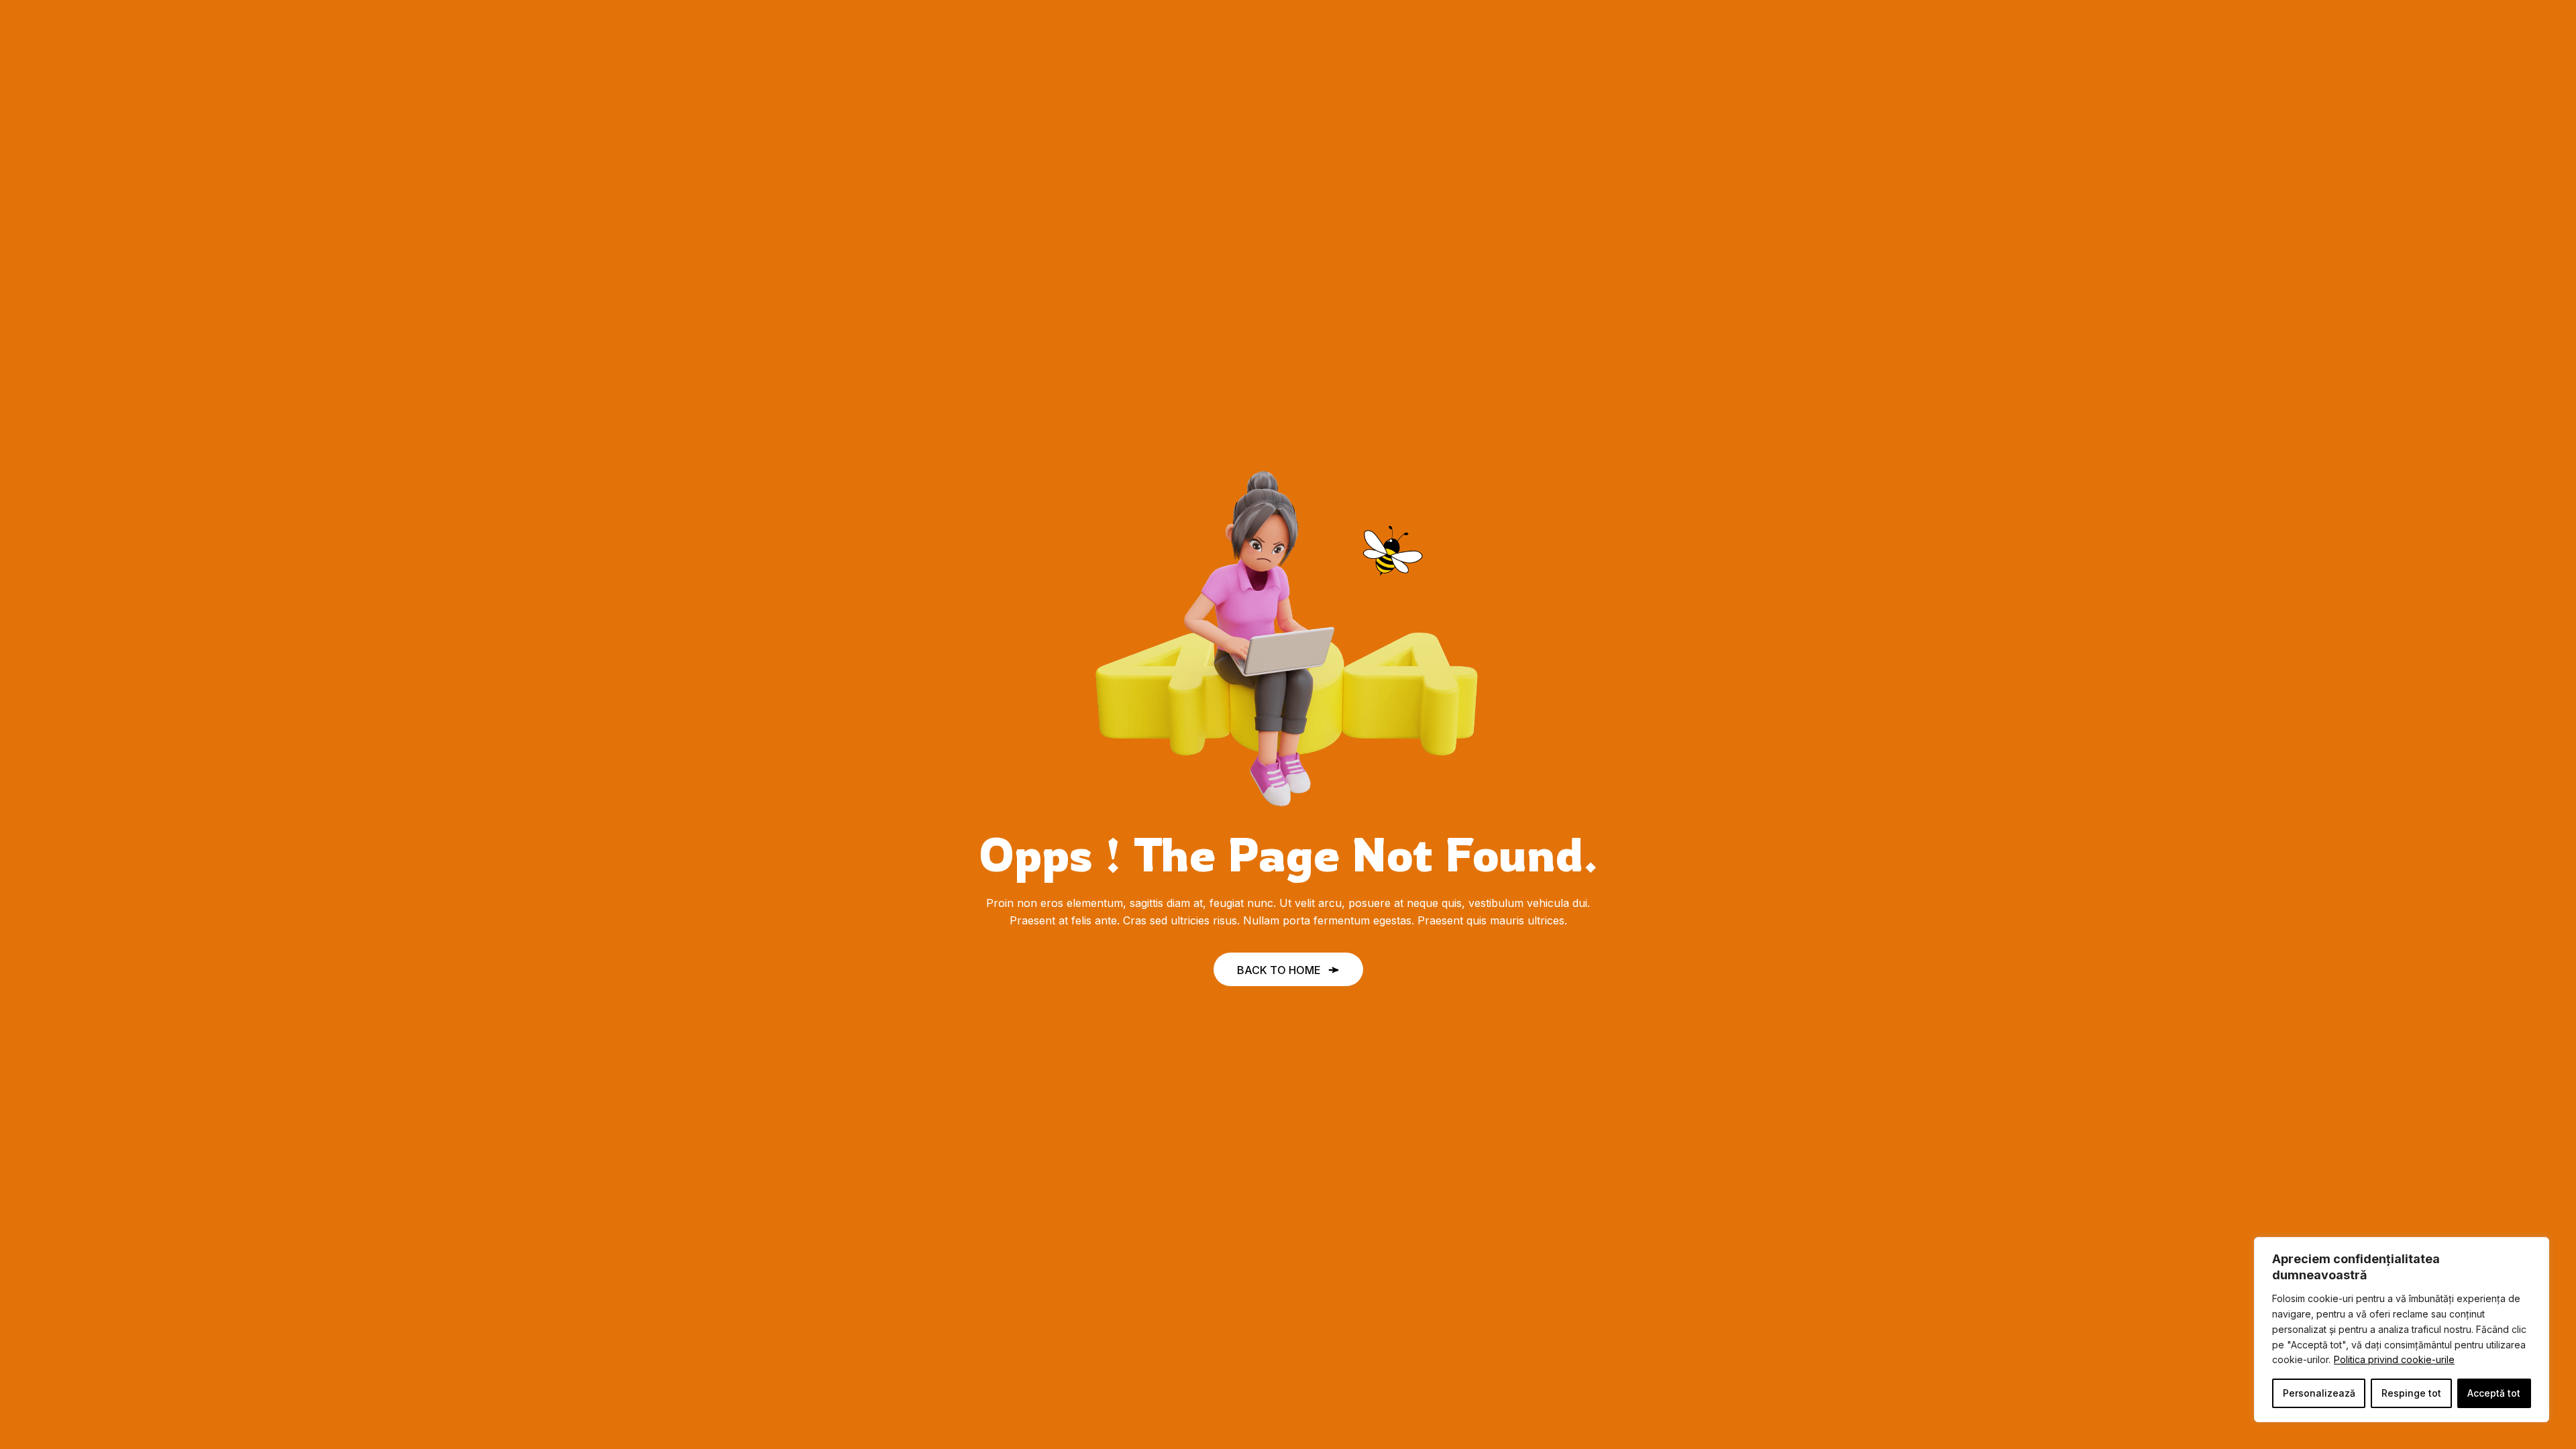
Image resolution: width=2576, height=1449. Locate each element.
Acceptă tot (2494, 1393)
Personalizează (2319, 1393)
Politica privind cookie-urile (2394, 1359)
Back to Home (1279, 970)
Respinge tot (2411, 1393)
